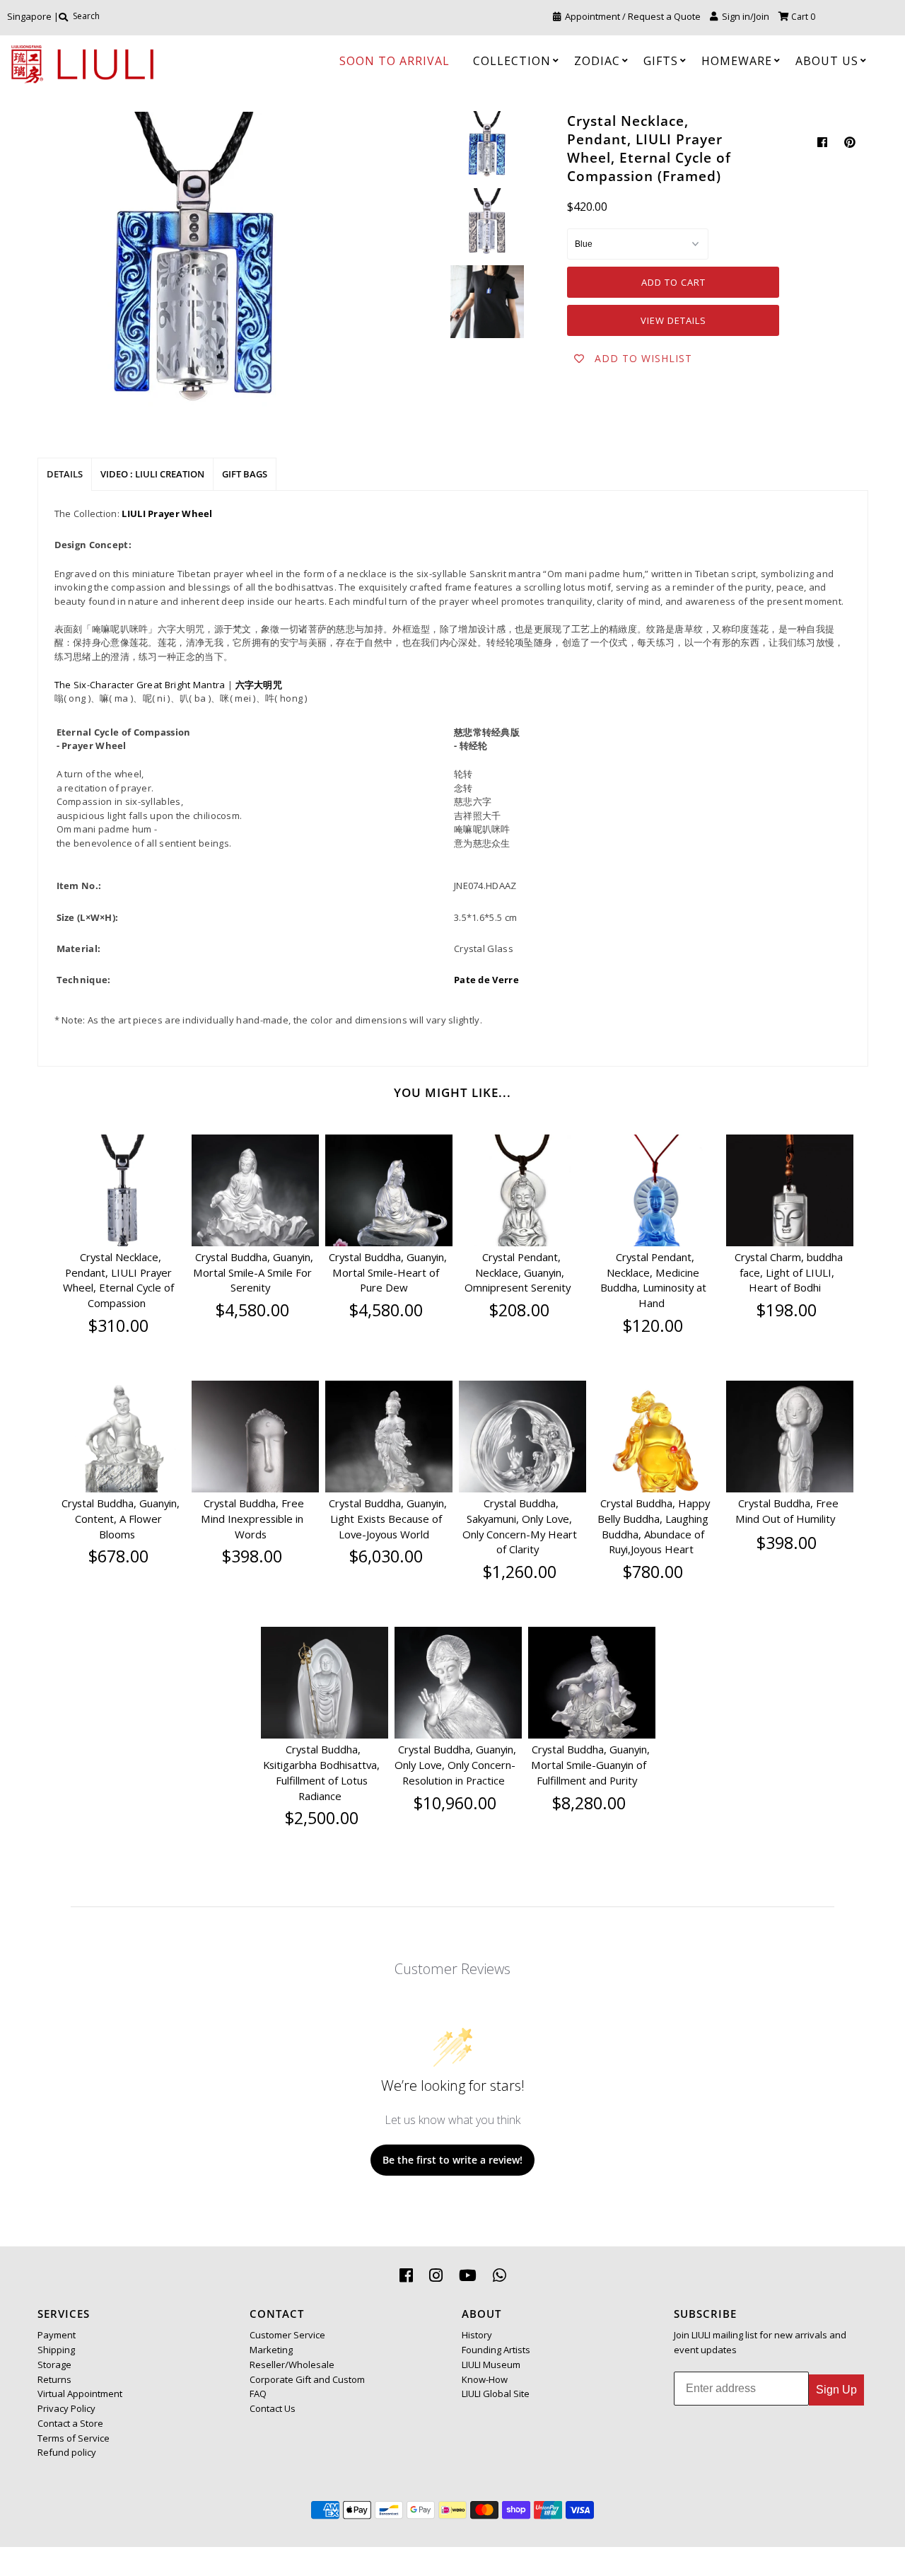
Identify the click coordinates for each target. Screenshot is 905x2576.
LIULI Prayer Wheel (167, 514)
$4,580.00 (252, 1310)
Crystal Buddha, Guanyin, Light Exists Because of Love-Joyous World (388, 1519)
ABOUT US (827, 61)
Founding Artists (496, 2350)
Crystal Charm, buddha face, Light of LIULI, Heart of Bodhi (789, 1272)
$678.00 (118, 1556)
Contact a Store (70, 2423)
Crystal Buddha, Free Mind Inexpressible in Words (252, 1519)
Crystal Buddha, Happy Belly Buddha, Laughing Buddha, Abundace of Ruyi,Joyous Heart (654, 1526)
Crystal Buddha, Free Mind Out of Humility (787, 1511)
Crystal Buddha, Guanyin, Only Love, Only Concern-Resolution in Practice (455, 1765)
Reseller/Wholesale (292, 2365)
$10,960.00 (455, 1803)
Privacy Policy (66, 2408)
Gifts (661, 61)
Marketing (271, 2350)
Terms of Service (74, 2438)
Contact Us (273, 2408)
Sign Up (836, 2390)
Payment (57, 2335)
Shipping (56, 2350)
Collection (512, 61)
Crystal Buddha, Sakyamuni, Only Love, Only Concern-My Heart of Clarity (520, 1526)
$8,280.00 (589, 1803)
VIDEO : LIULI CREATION (152, 474)
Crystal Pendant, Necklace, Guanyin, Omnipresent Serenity (518, 1272)
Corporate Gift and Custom (307, 2379)
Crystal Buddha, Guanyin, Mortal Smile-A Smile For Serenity (253, 1272)
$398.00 (252, 1556)
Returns (54, 2379)
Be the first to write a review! (452, 2160)
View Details (673, 320)
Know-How (485, 2379)
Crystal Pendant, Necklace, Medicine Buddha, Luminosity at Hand (653, 1280)
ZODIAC (597, 61)
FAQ (258, 2394)
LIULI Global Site (496, 2394)
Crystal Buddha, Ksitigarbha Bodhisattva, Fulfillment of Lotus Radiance (321, 1772)
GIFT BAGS (245, 474)
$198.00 (787, 1310)
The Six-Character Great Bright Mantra (140, 685)
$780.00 (653, 1572)
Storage (54, 2365)
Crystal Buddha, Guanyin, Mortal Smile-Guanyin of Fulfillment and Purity (590, 1765)
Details (65, 474)
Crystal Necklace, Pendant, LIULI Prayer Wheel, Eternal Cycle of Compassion (118, 1280)
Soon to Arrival (395, 61)
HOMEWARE (737, 61)
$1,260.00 (520, 1572)
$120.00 (653, 1325)
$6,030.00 (386, 1556)
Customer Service (287, 2335)
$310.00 (118, 1325)
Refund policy (67, 2452)
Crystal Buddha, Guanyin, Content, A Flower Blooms (121, 1519)
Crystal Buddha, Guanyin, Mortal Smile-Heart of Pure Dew (388, 1272)
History (477, 2335)
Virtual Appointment (80, 2394)
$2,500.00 (322, 1818)
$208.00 (519, 1310)
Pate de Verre (486, 980)
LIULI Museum (491, 2365)
